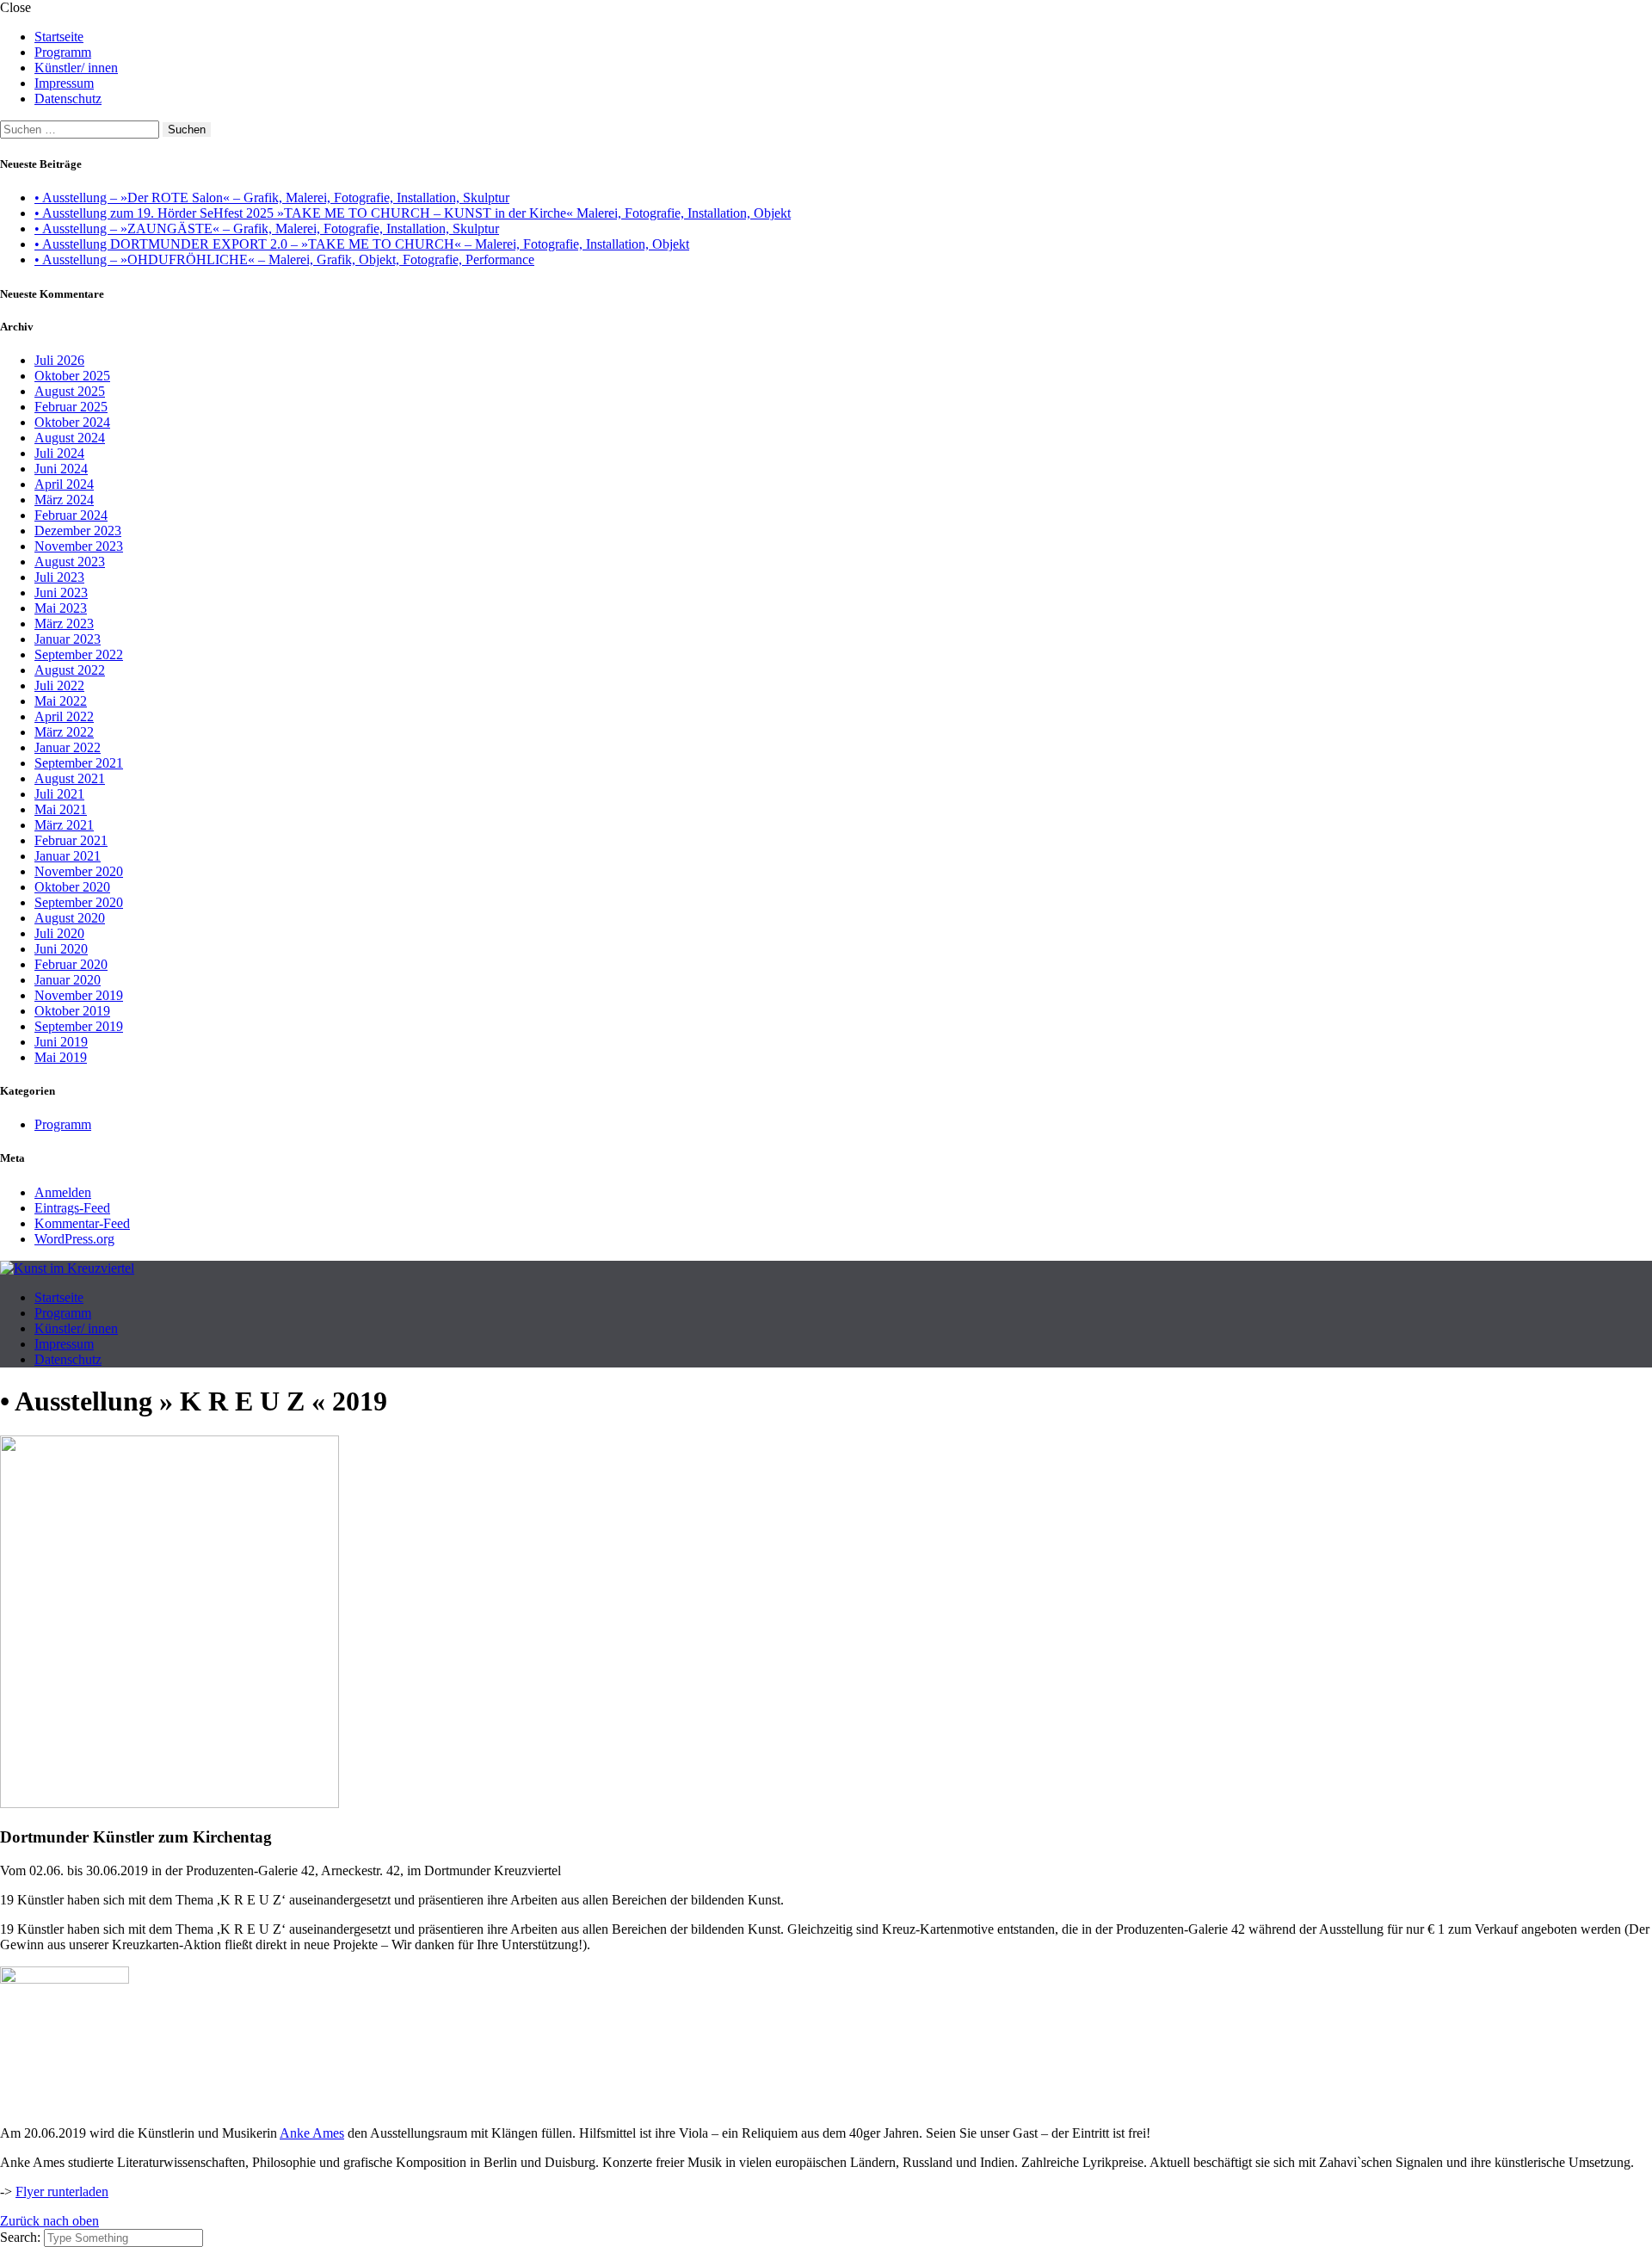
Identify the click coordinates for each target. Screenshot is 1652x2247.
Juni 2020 (61, 949)
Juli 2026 (59, 360)
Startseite (59, 37)
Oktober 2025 (72, 376)
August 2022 (70, 670)
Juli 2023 (59, 577)
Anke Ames (312, 2133)
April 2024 (64, 484)
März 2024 (64, 500)
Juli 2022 (59, 685)
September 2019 (79, 1026)
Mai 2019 (61, 1057)
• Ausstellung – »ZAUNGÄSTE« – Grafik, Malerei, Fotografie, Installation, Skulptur (267, 228)
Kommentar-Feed (82, 1223)
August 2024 (70, 438)
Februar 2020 (71, 964)
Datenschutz (68, 99)
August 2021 (70, 778)
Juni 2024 (61, 469)
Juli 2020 (59, 933)
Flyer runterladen (62, 2191)
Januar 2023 (68, 639)
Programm (63, 52)
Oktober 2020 (72, 887)
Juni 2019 (61, 1042)
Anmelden (63, 1192)
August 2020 (70, 918)
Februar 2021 (71, 840)
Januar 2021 (68, 856)
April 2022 (64, 716)
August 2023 (70, 562)
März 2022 (64, 732)
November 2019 (79, 995)
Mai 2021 (61, 809)
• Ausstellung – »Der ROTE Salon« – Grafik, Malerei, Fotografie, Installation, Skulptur (272, 198)
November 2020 (79, 871)
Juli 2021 (59, 794)
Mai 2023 (61, 608)
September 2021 (79, 763)
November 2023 (79, 546)
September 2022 (79, 654)
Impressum (64, 83)
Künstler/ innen (76, 68)
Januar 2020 (68, 980)
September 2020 (79, 902)
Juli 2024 (59, 453)
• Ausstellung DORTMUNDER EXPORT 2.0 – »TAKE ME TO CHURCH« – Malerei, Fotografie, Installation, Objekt (362, 244)
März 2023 (64, 623)
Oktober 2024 (72, 422)
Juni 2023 (61, 593)
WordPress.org (74, 1239)
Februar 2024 (71, 515)
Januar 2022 (68, 747)
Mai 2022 (61, 701)
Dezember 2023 (78, 531)
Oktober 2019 (72, 1011)
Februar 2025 (71, 407)
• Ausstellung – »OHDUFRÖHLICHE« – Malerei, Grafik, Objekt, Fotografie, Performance (284, 259)
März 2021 (64, 825)
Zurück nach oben (49, 2221)
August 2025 (70, 391)
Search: (22, 2237)
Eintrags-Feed (72, 1208)
